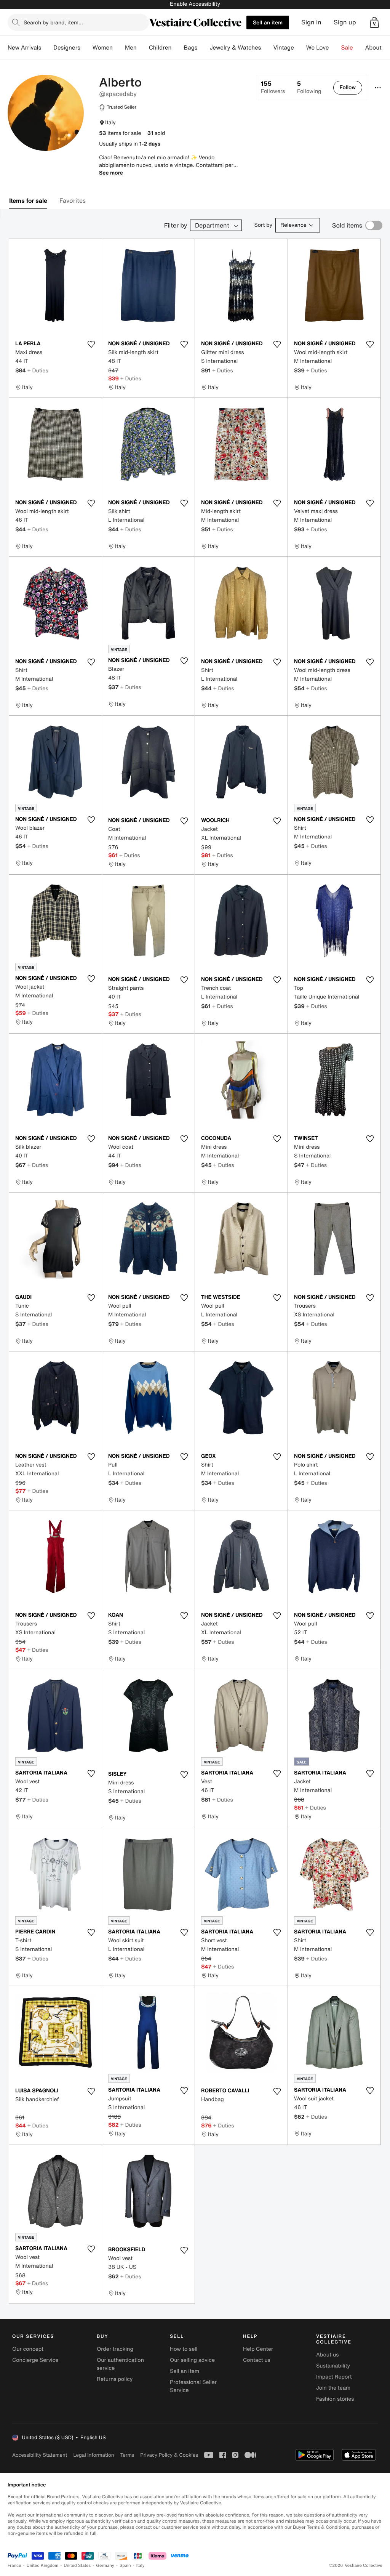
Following (309, 87)
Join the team (333, 2388)
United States (78, 2566)
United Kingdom (43, 2566)
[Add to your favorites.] (91, 344)
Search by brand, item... (53, 22)
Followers (273, 87)
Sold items (347, 225)
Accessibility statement (40, 2455)
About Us (378, 48)
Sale (347, 48)
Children (160, 48)
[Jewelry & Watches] (267, 48)
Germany (105, 2566)
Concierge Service (35, 2360)
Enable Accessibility (195, 4)
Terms (127, 2455)
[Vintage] (300, 48)
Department (212, 225)
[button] (374, 22)
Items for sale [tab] (28, 200)
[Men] (143, 48)
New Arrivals (24, 48)
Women (103, 48)
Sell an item (268, 22)
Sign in (311, 22)
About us (327, 2355)
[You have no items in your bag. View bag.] (374, 22)
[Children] (177, 48)
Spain (125, 2566)
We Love (318, 48)
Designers (67, 48)
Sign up (345, 22)
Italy (141, 2566)
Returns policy (115, 2379)
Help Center (258, 2349)
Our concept (28, 2349)
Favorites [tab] (73, 200)
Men (131, 48)
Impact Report (334, 2377)
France (14, 2566)
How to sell (184, 2349)
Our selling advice (192, 2360)
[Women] (119, 48)
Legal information (94, 2455)
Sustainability (333, 2366)
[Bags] (203, 48)
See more (111, 173)
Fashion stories (335, 2399)
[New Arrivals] (47, 48)
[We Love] (335, 48)
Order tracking (115, 2349)
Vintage (283, 48)
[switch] (374, 225)
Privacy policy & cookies (169, 2455)
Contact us (257, 2360)
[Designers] (86, 48)
